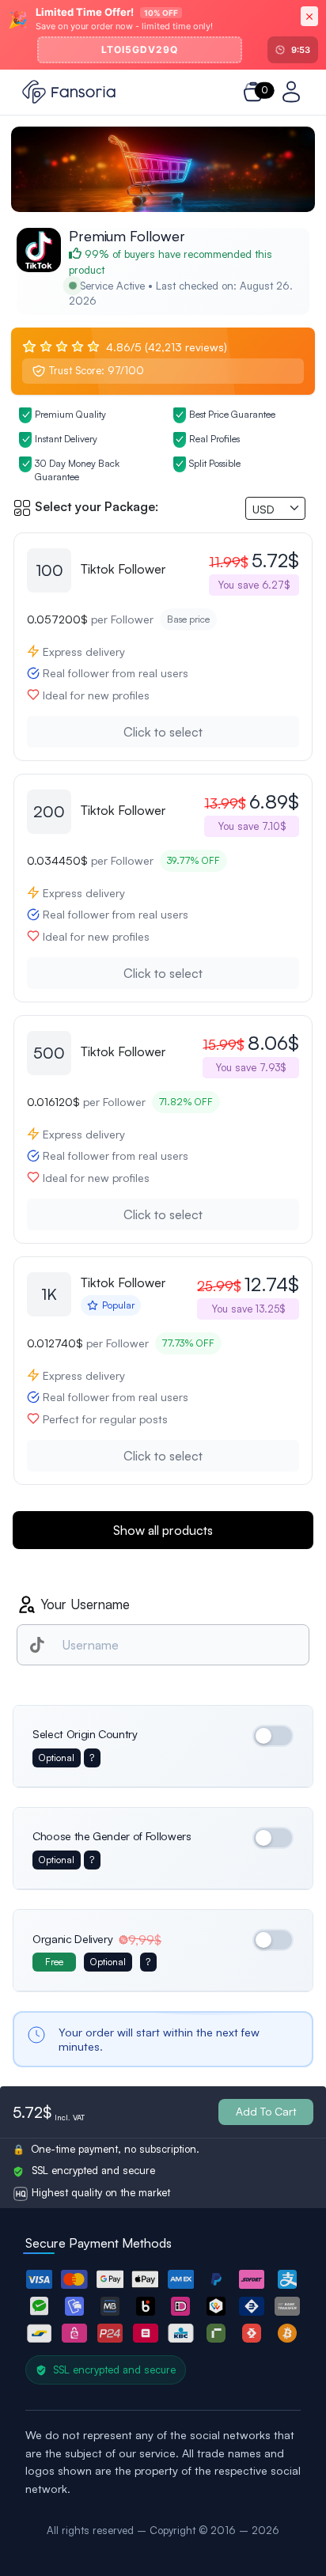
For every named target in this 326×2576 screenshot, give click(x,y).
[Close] (309, 16)
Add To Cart (266, 2111)
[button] (39, 2279)
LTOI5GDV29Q (140, 49)
